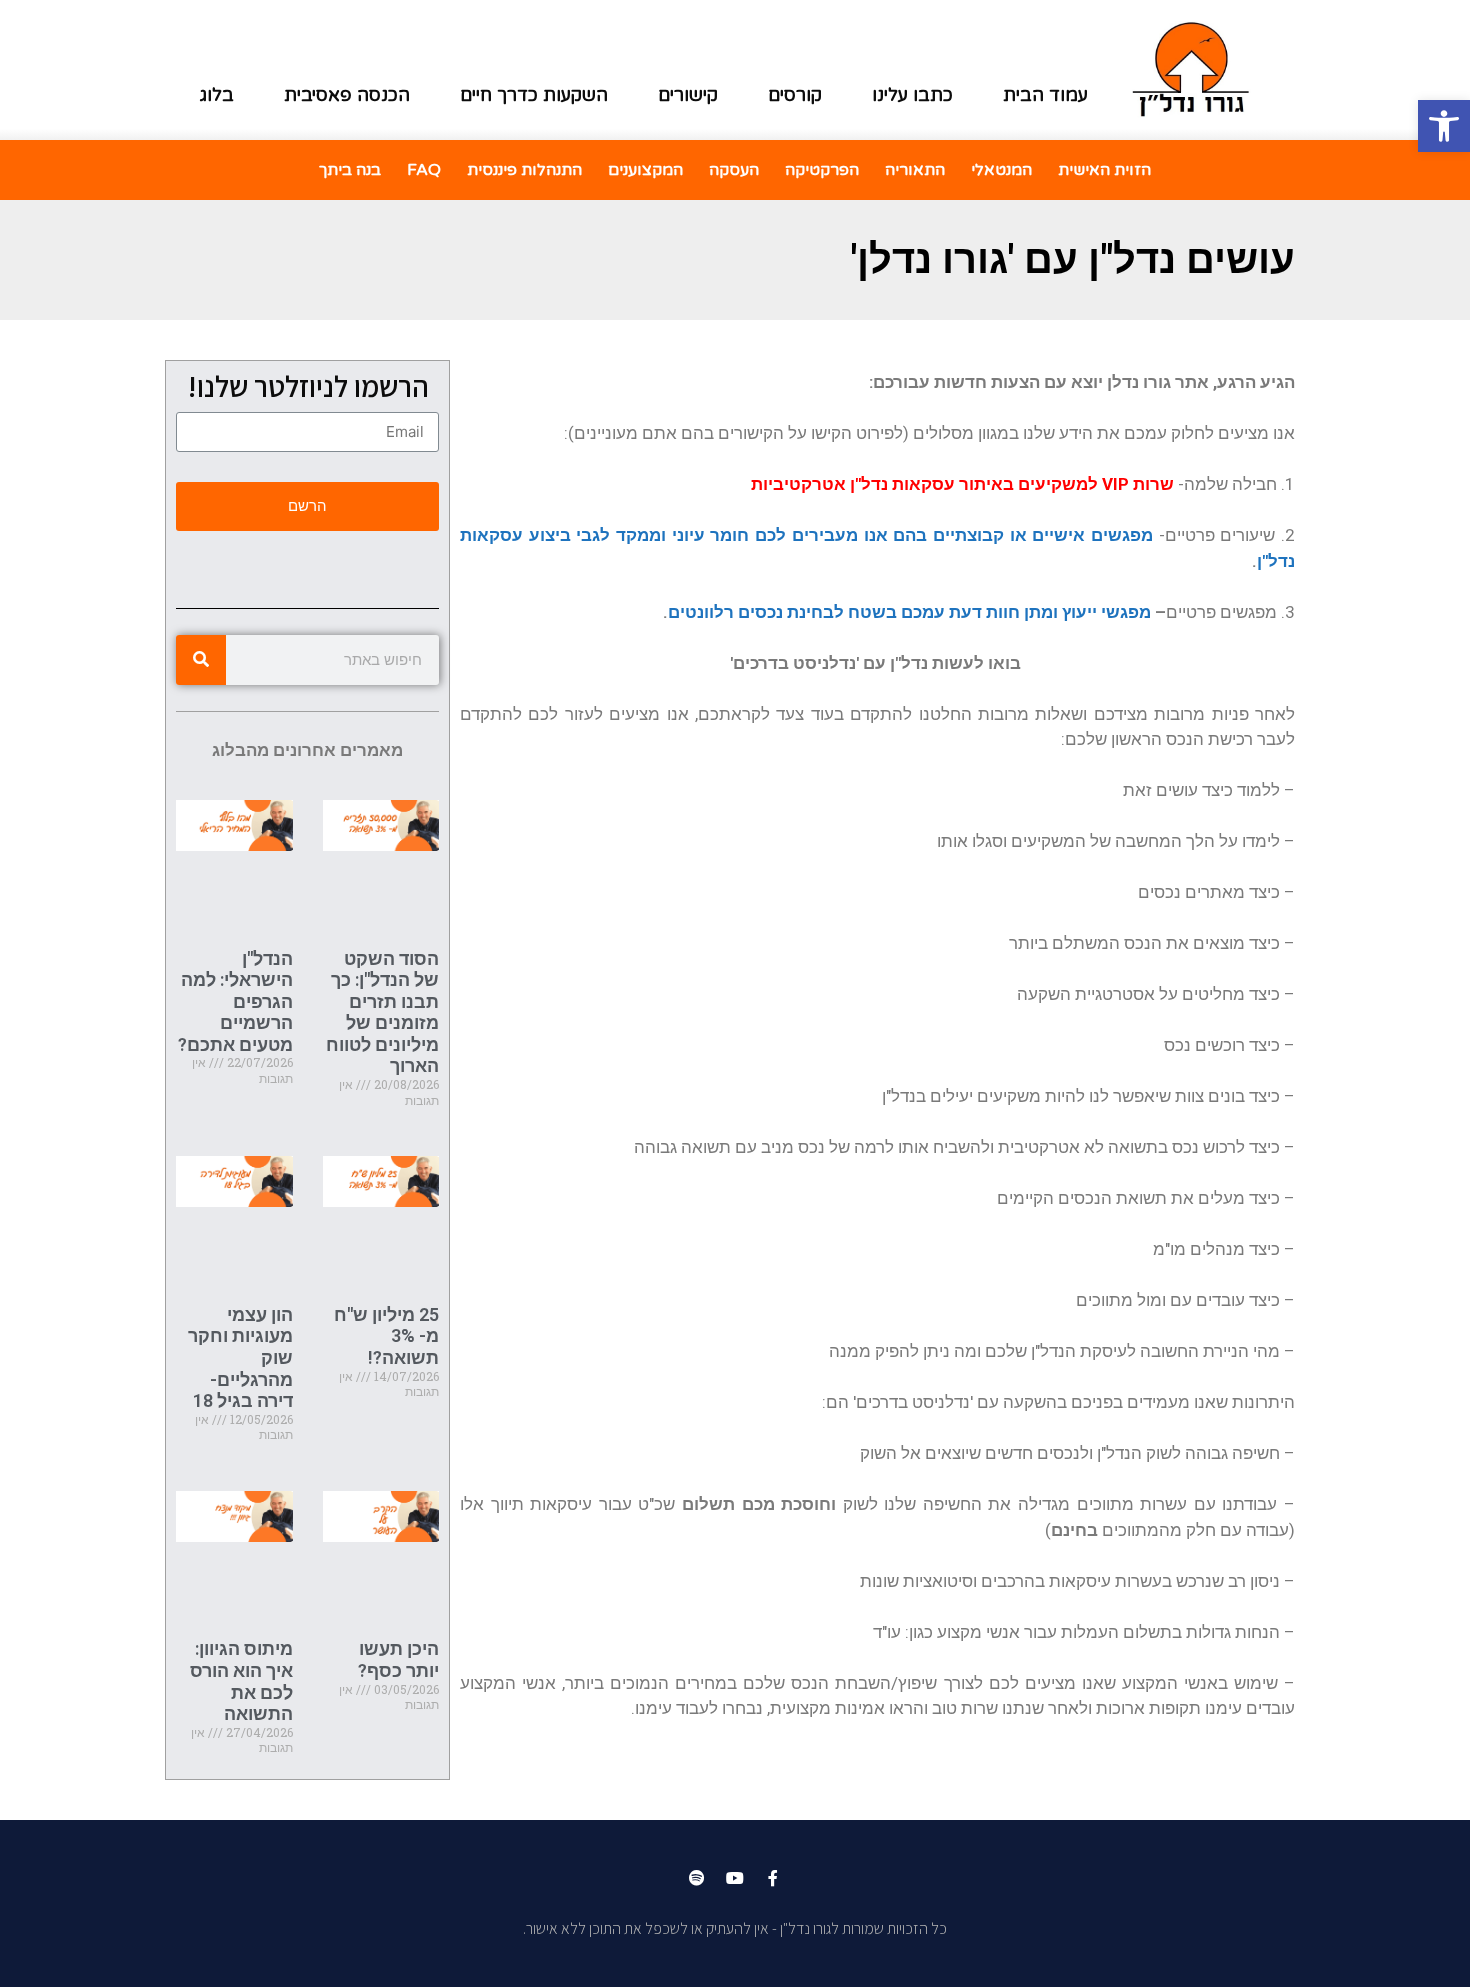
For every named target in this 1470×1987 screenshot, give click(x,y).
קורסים (795, 95)
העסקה (734, 170)
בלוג (217, 95)
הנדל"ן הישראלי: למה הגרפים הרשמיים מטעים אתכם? (235, 1001)
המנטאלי (1001, 170)
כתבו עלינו (912, 95)
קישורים (688, 95)
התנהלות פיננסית (524, 170)
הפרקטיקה (822, 170)
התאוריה (915, 170)
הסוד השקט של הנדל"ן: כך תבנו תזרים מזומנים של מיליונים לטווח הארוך (382, 1012)
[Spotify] (697, 1878)
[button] (1444, 126)
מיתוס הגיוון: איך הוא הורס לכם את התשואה (241, 1681)
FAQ (424, 170)
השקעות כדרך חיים (534, 95)
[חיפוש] (201, 660)
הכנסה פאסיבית (347, 95)
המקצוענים (645, 170)
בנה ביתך (350, 170)
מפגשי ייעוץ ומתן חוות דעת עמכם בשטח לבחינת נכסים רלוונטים (909, 612)
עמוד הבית (1045, 95)
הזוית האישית (1104, 170)
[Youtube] (735, 1878)
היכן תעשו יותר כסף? (398, 1659)
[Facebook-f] (773, 1878)
